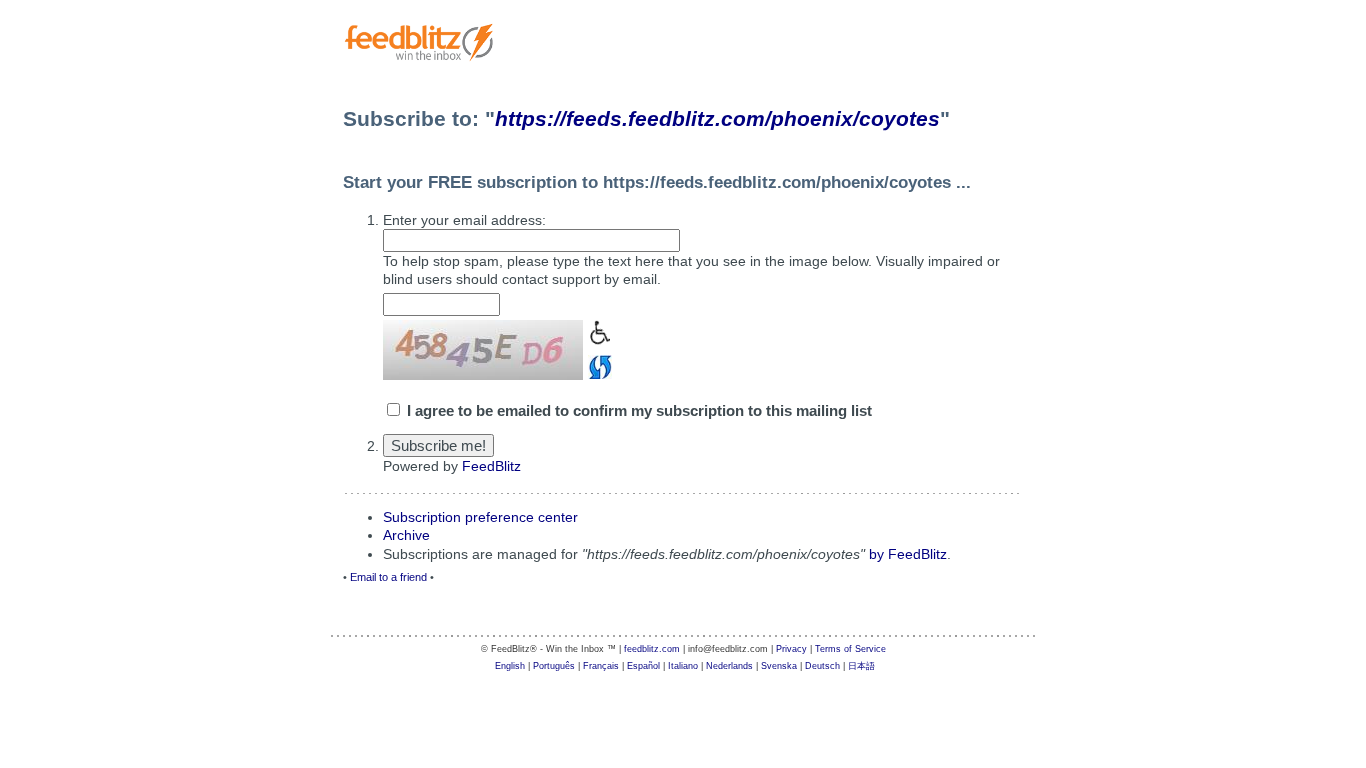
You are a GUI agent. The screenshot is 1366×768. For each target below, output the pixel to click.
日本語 (861, 666)
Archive (406, 535)
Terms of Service (850, 649)
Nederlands (729, 666)
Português (554, 666)
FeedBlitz (491, 466)
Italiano (683, 666)
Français (601, 666)
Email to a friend (388, 577)
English (510, 666)
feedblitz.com (652, 649)
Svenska (779, 666)
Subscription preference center (480, 517)
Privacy (791, 649)
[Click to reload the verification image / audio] (597, 364)
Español (643, 666)
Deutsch (822, 666)
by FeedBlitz (908, 554)
